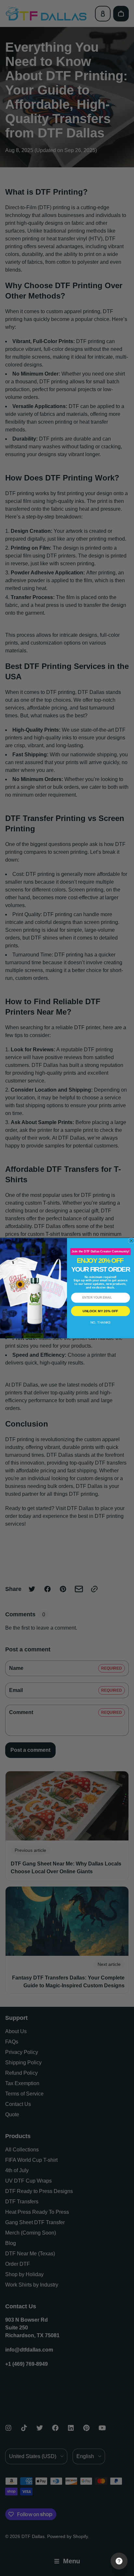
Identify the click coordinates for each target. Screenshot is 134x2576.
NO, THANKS (100, 1322)
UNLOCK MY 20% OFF (100, 1311)
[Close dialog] (131, 1240)
